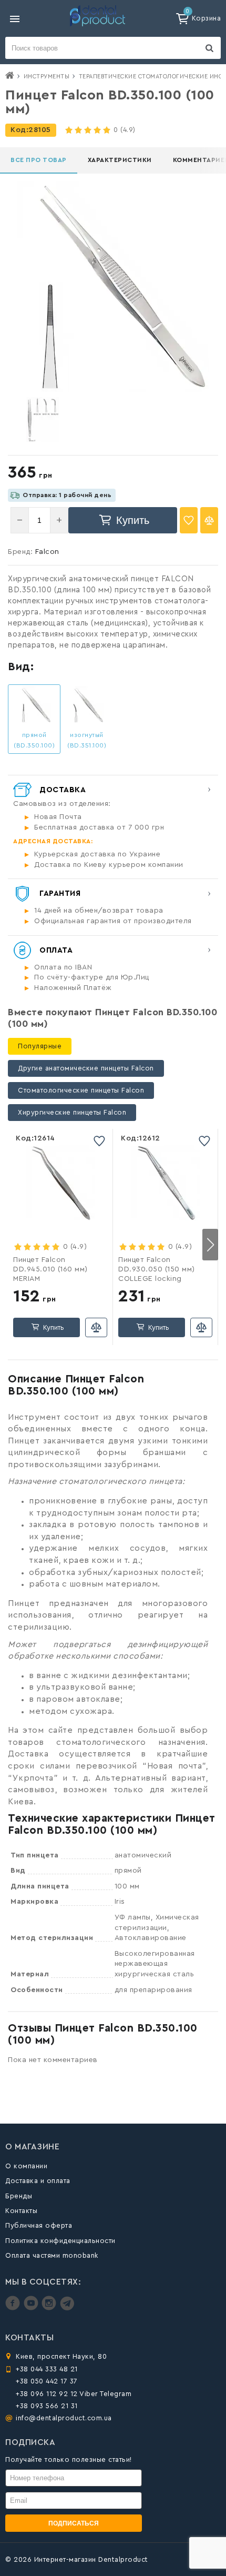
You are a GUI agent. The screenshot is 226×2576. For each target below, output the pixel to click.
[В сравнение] (209, 520)
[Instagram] (50, 2308)
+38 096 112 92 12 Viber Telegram (74, 2394)
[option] (43, 420)
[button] (210, 1245)
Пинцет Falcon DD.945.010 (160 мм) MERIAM (50, 1269)
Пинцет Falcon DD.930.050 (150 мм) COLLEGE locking (157, 1269)
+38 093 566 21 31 (47, 2406)
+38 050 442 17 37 (47, 2381)
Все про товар (39, 160)
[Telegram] (67, 2308)
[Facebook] (14, 2308)
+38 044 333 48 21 (47, 2369)
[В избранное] (189, 520)
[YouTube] (32, 2308)
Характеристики (120, 160)
